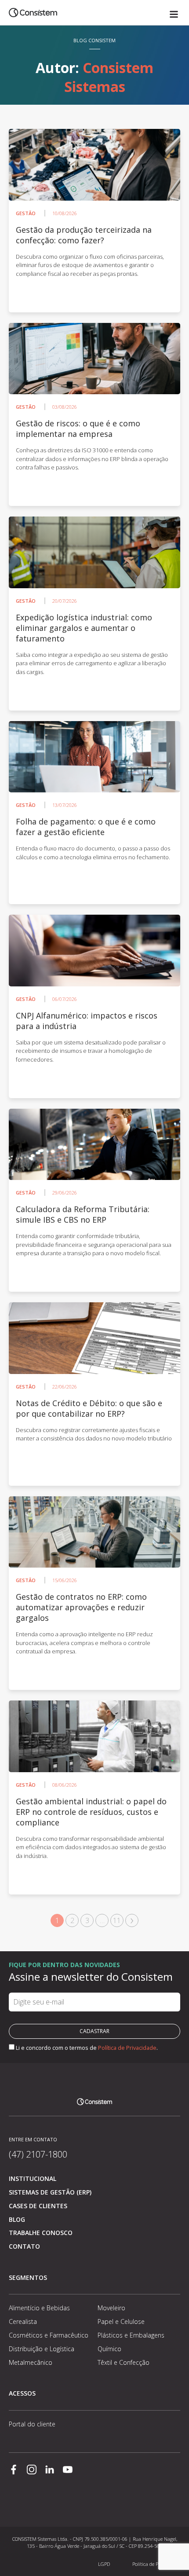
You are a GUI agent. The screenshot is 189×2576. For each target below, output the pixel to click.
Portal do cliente (32, 2424)
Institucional (33, 2178)
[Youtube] (68, 2470)
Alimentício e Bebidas (39, 2308)
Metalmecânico (31, 2362)
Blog (17, 2219)
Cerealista (23, 2321)
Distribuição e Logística (42, 2349)
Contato (24, 2246)
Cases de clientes (38, 2206)
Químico (109, 2349)
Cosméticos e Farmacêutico (49, 2335)
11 (117, 1920)
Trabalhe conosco (41, 2233)
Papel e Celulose (121, 2321)
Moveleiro (111, 2308)
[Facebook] (14, 2470)
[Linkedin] (50, 2470)
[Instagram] (32, 2470)
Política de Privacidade (127, 2048)
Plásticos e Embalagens (131, 2335)
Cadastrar (94, 2031)
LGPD (104, 2564)
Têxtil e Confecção (124, 2362)
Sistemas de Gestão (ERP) (50, 2192)
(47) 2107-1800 (38, 2154)
